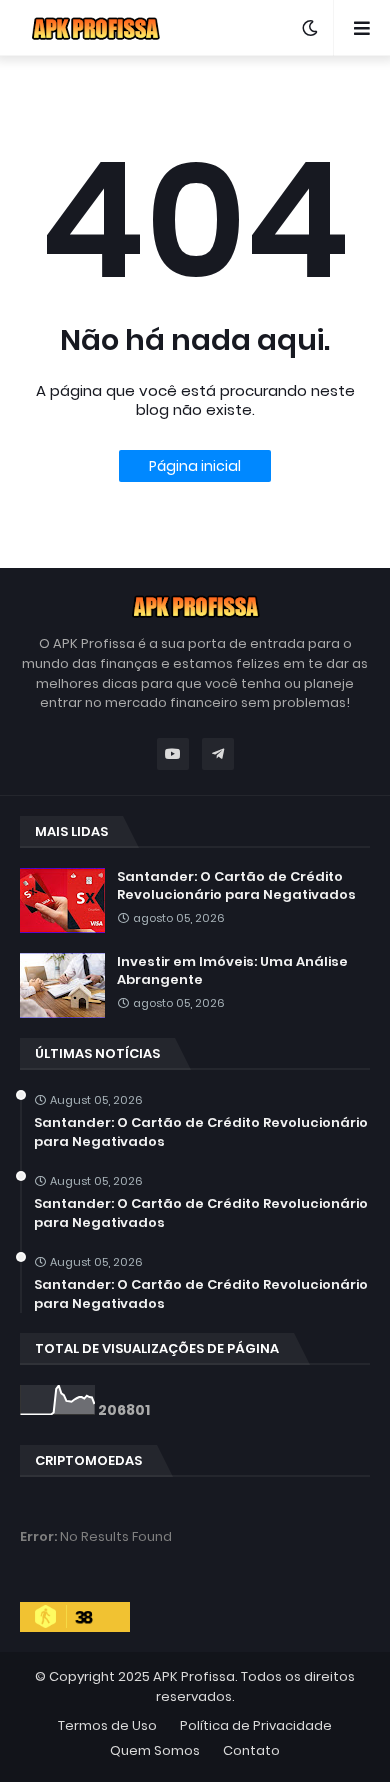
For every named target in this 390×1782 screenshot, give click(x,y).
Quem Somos (155, 1750)
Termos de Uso (107, 1725)
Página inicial (195, 466)
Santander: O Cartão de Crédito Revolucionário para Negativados (236, 886)
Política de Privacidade (256, 1725)
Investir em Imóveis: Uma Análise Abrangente (232, 971)
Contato (251, 1750)
